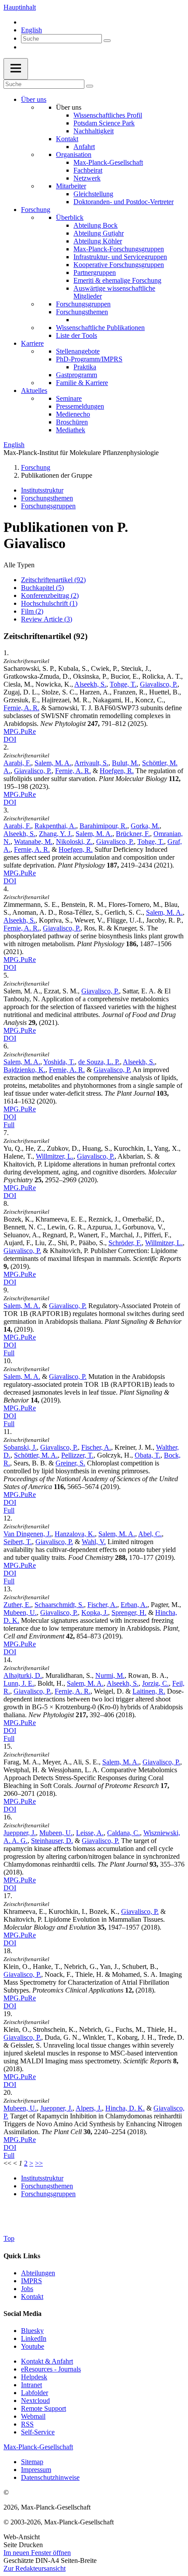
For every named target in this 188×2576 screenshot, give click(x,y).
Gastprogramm (77, 375)
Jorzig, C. (155, 1683)
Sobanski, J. (20, 1447)
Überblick (70, 217)
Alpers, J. (89, 2108)
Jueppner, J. (20, 1833)
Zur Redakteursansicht (35, 2568)
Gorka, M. (145, 826)
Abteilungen (38, 2273)
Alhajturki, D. (23, 1675)
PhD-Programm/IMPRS (89, 359)
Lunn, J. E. (19, 1683)
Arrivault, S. (91, 763)
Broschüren (72, 422)
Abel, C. (150, 1534)
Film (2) (32, 611)
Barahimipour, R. (103, 826)
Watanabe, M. (33, 842)
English (31, 30)
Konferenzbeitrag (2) (50, 595)
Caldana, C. (124, 1833)
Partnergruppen (95, 273)
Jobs (27, 2289)
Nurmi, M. (110, 1675)
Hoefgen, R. (117, 771)
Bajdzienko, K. (24, 1070)
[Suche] (107, 41)
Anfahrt (84, 147)
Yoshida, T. (59, 1062)
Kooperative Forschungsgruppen (119, 265)
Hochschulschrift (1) (49, 603)
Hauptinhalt (20, 7)
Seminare (69, 398)
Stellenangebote (78, 351)
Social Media (23, 2314)
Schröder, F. (125, 1243)
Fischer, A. (96, 1447)
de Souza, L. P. (99, 1062)
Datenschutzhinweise (50, 2477)
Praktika (85, 367)
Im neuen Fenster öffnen (37, 2553)
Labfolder (35, 2393)
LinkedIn (34, 2338)
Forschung (36, 210)
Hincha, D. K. (125, 2108)
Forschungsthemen (82, 312)
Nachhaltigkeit (94, 131)
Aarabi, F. (17, 763)
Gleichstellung (93, 194)
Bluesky (32, 2331)
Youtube (33, 2346)
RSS (27, 2424)
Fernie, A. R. (21, 708)
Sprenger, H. (129, 1613)
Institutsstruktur (42, 490)
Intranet (31, 2385)
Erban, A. (134, 1605)
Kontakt (67, 139)
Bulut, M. (125, 763)
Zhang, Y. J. (56, 834)
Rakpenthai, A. (55, 826)
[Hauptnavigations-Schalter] (16, 69)
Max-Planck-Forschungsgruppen (119, 249)
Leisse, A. (90, 1833)
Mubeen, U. (20, 1613)
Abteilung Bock (96, 225)
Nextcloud (35, 2401)
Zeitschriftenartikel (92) (53, 580)
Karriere (32, 343)
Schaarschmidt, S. (59, 1605)
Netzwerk (87, 178)
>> (39, 2163)
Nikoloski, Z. (74, 842)
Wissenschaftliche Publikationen (100, 328)
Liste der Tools (77, 335)
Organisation (74, 154)
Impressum (36, 2470)
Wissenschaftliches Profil (108, 115)
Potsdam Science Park (104, 123)
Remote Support (44, 2408)
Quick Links (22, 2256)
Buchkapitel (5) (42, 588)
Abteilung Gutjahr (99, 233)
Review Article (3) (47, 619)
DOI (10, 739)
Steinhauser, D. (52, 1841)
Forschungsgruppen (83, 304)
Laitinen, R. (149, 1691)
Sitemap (32, 2462)
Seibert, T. (18, 1542)
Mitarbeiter (71, 186)
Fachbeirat (88, 170)
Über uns (34, 99)
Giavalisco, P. (159, 684)
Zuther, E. (17, 1605)
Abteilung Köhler (98, 241)
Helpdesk (34, 2377)
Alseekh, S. (90, 684)
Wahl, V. (94, 1542)
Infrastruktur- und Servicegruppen (120, 257)
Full (9, 1125)
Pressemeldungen (80, 406)
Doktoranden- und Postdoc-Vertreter (124, 202)
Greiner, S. (70, 1463)
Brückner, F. (133, 834)
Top (9, 2238)
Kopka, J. (95, 1613)
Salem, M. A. (53, 763)
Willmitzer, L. (55, 1156)
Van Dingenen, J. (27, 1534)
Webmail (33, 2416)
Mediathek (71, 430)
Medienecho (73, 414)
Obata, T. (148, 1455)
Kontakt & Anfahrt (47, 2361)
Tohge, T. (123, 684)
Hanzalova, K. (75, 1534)
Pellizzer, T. (77, 1455)
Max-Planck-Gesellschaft (108, 162)
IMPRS (31, 2281)
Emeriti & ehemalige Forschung (117, 280)
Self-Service (38, 2432)
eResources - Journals (51, 2369)
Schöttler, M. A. (36, 1455)
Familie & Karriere (82, 383)
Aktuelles (34, 391)
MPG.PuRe (20, 731)
